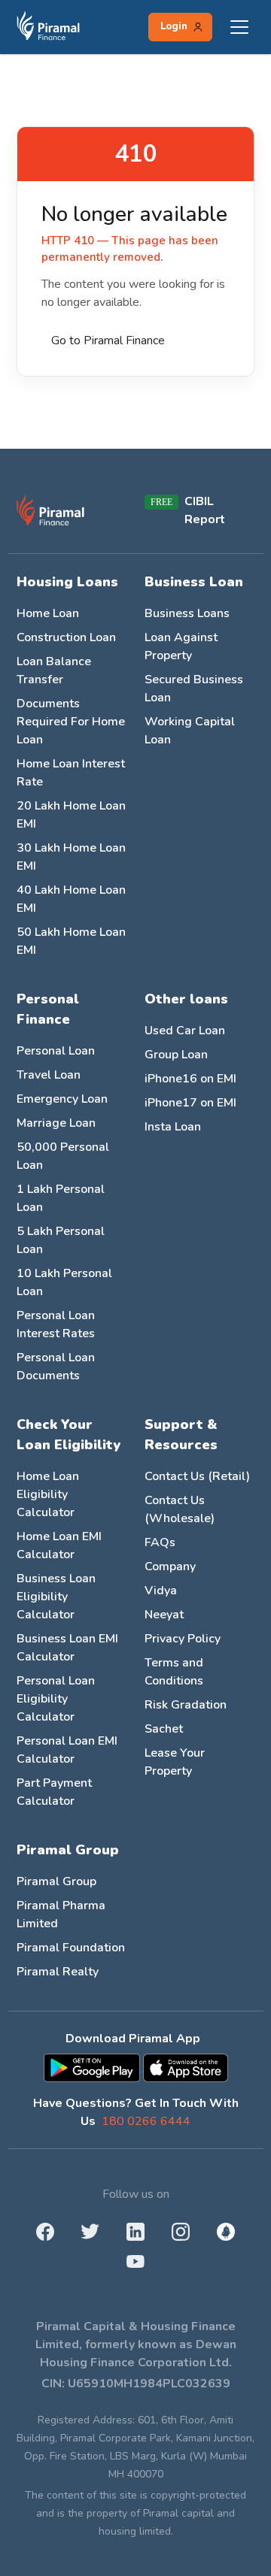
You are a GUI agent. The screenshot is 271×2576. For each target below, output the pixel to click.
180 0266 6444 (146, 2121)
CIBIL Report (205, 510)
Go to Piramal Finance (108, 341)
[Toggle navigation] (239, 27)
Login (174, 26)
